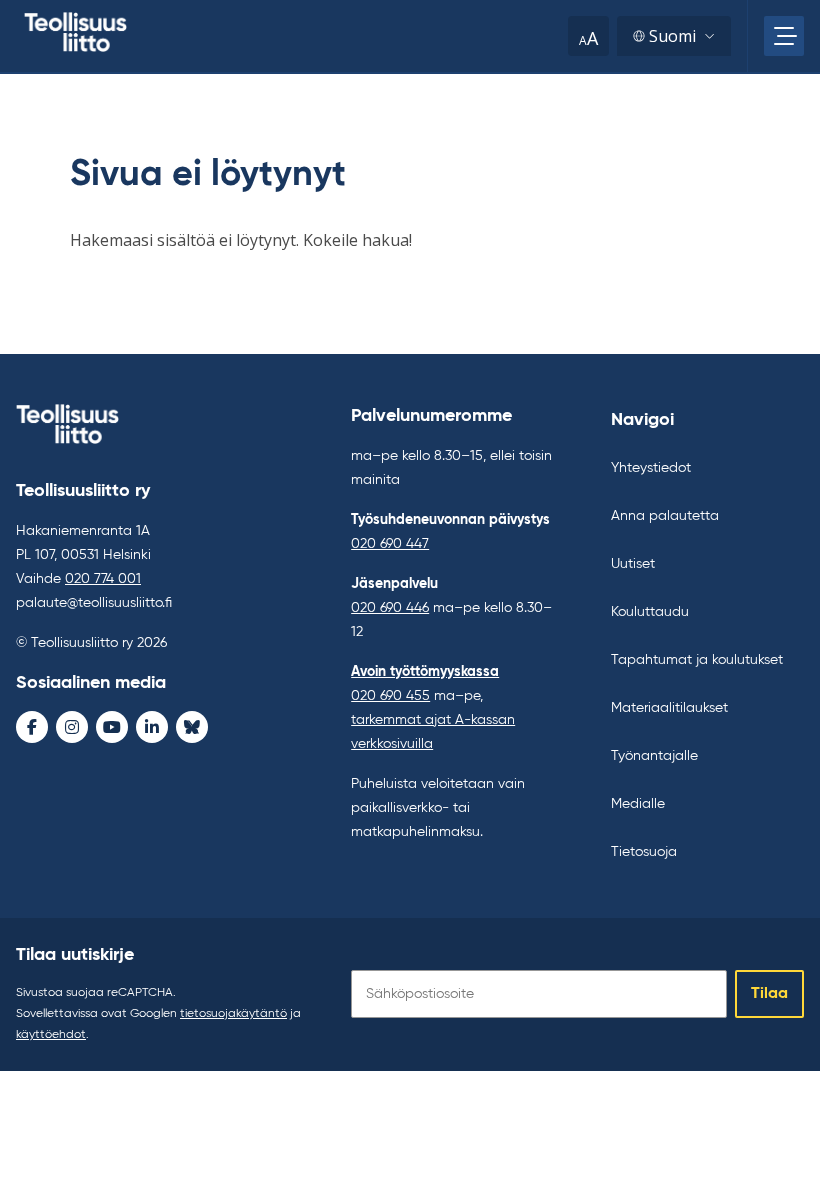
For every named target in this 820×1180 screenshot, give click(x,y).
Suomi (672, 36)
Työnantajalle (654, 756)
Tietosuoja (644, 852)
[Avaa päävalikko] (784, 36)
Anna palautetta (665, 516)
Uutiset (633, 564)
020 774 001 (103, 579)
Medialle (638, 804)
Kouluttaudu (650, 612)
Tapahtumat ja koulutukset (697, 660)
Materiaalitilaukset (669, 708)
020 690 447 (390, 544)
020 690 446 (390, 608)
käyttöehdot (51, 1035)
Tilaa (769, 994)
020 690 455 (390, 696)
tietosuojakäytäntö (233, 1014)
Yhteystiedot (651, 468)
